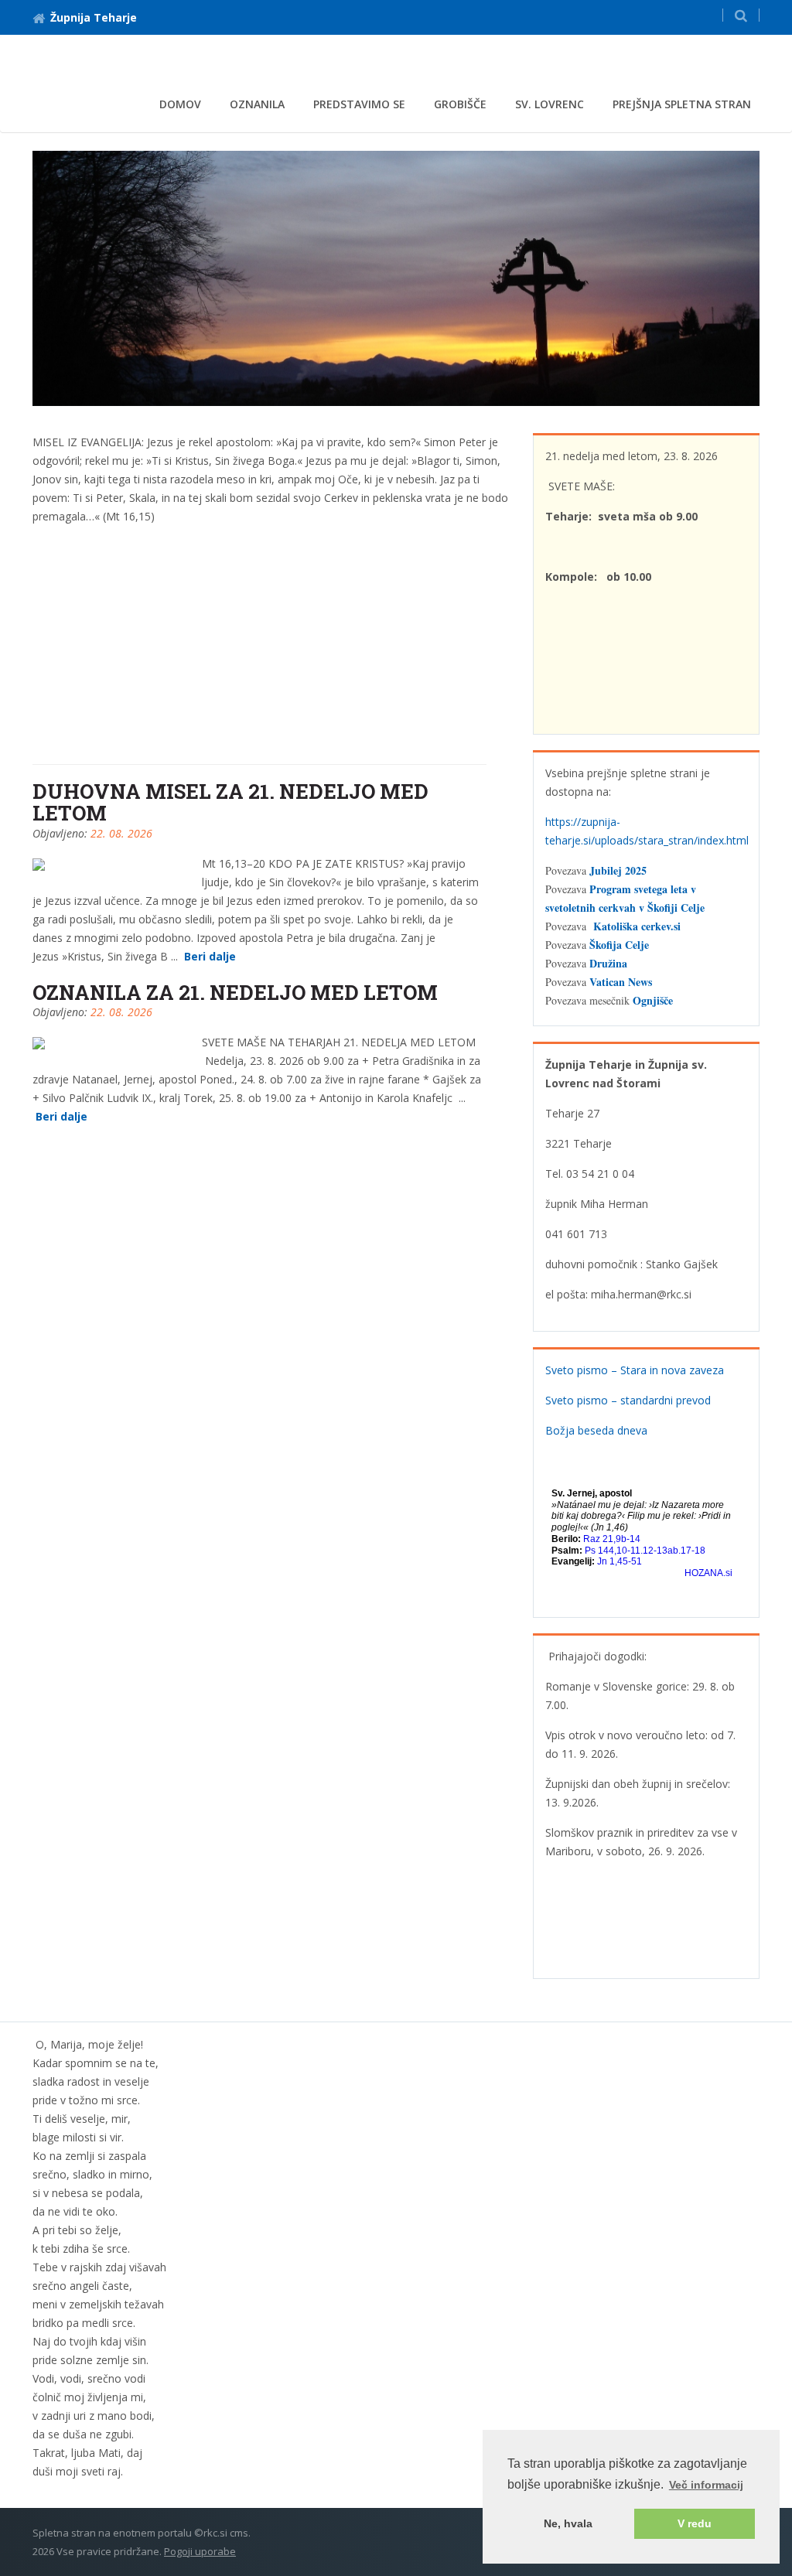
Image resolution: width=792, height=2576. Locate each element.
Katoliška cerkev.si (637, 926)
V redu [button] (695, 2523)
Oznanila (257, 104)
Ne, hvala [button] (568, 2523)
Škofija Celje (619, 945)
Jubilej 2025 (618, 870)
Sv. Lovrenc (550, 104)
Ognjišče (653, 1000)
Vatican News (621, 982)
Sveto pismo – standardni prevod (628, 1400)
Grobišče (460, 104)
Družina (608, 963)
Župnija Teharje (94, 17)
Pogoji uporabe (200, 2551)
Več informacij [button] (706, 2485)
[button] (741, 15)
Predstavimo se (359, 104)
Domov (180, 104)
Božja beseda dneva (596, 1430)
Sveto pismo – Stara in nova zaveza (635, 1370)
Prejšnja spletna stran (682, 104)
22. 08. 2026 (121, 833)
